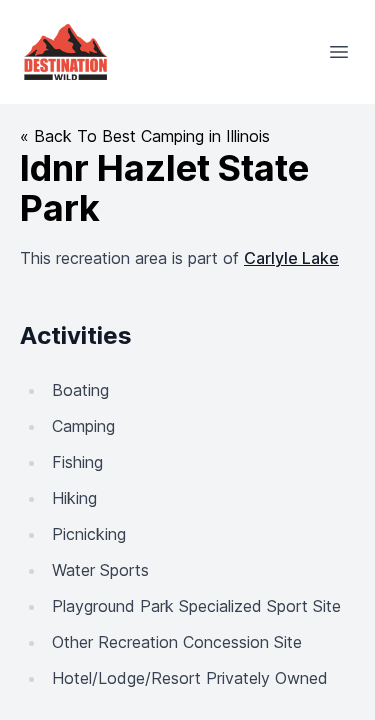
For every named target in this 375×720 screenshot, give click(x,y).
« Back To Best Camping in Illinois (145, 136)
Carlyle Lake (291, 258)
